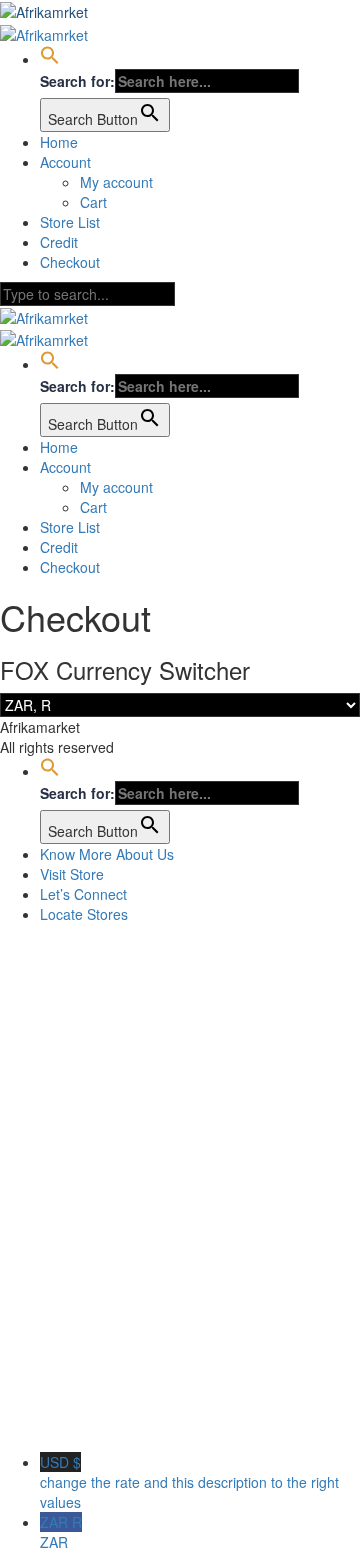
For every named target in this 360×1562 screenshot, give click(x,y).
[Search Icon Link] (50, 59)
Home (59, 142)
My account (116, 182)
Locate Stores (84, 914)
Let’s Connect (83, 894)
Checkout (70, 262)
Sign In (160, 1422)
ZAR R (61, 1532)
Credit (59, 242)
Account (65, 162)
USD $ (189, 1482)
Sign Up (111, 1422)
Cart (93, 202)
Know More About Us (107, 854)
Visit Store (72, 874)
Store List (70, 222)
